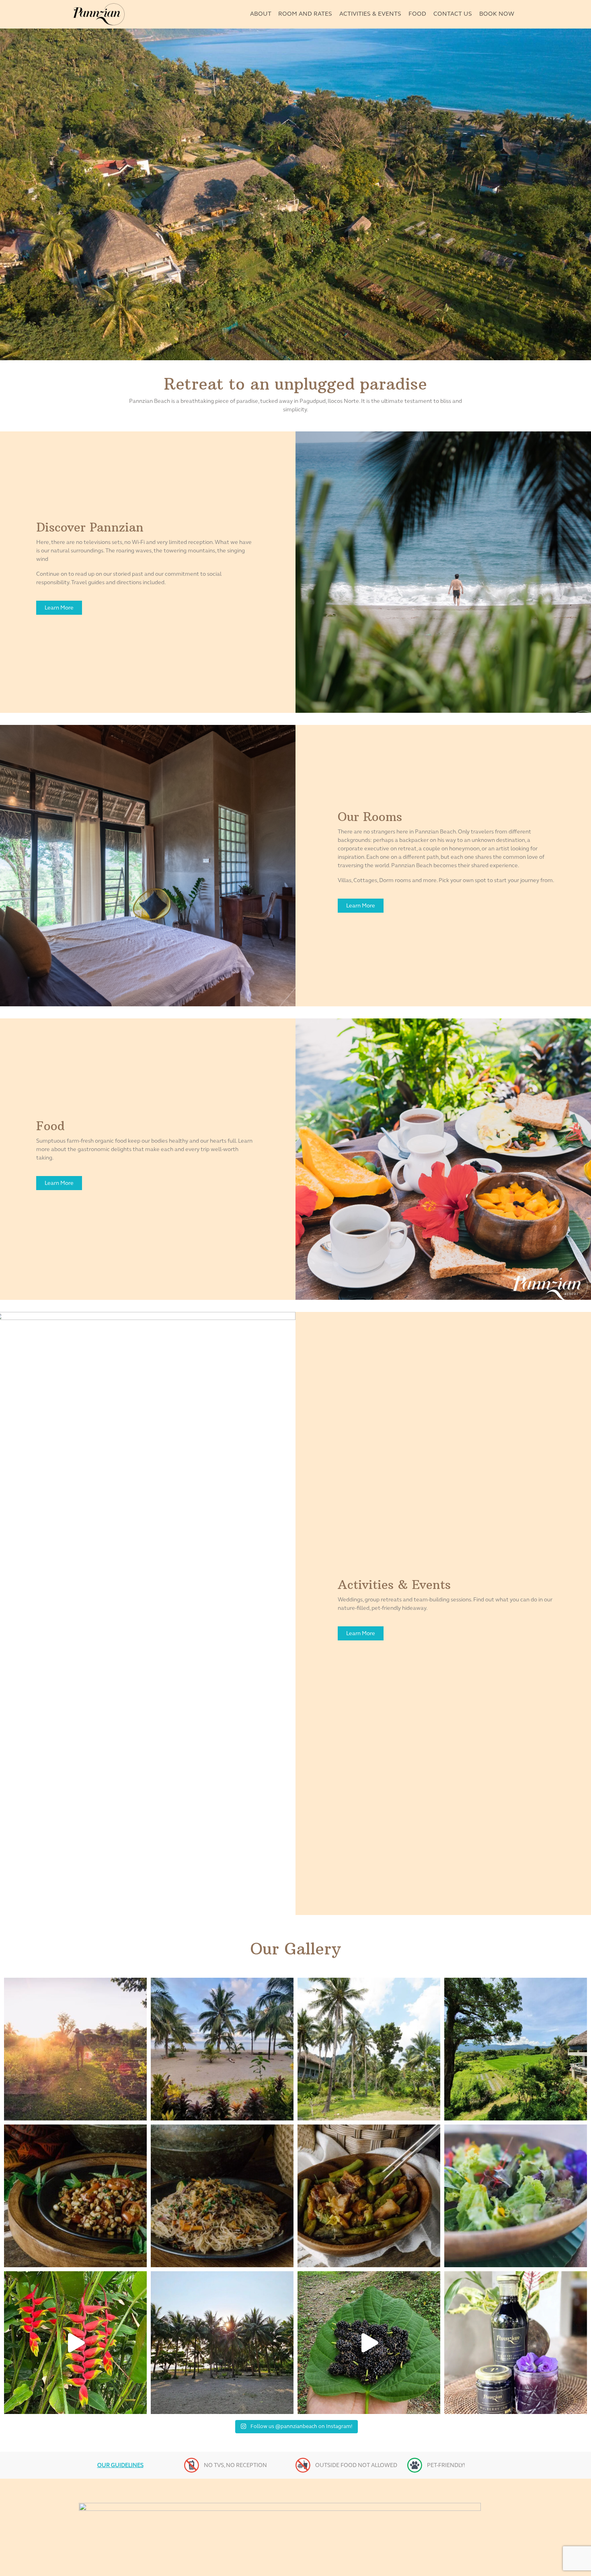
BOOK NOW (497, 14)
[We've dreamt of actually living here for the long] (369, 2049)
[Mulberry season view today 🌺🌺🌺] (369, 2343)
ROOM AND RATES (305, 14)
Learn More (59, 608)
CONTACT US (453, 14)
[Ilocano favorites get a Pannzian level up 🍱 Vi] (369, 2196)
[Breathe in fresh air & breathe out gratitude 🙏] (516, 2049)
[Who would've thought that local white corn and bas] (75, 2196)
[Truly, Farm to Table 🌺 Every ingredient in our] (516, 2196)
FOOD (417, 14)
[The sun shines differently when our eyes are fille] (75, 2049)
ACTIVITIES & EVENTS (370, 14)
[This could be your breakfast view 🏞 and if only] (222, 2049)
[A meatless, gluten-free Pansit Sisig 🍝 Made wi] (222, 2196)
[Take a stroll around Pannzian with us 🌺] (75, 2343)
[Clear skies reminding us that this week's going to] (222, 2343)
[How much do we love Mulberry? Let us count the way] (516, 2343)
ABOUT (261, 14)
